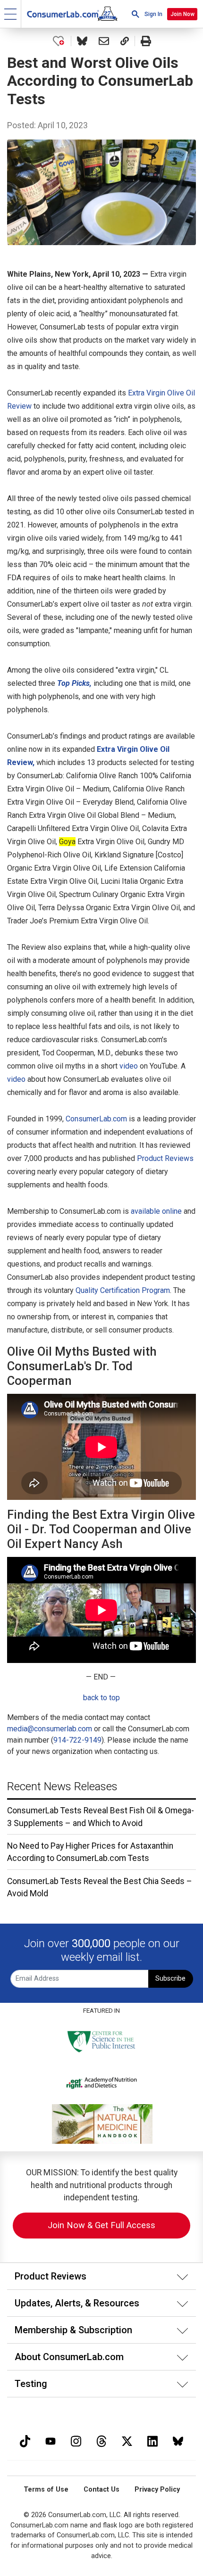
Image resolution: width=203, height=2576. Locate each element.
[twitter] (127, 2440)
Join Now (182, 14)
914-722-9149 (77, 1740)
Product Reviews (165, 1158)
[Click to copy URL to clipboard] (125, 41)
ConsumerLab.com (96, 1119)
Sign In (153, 14)
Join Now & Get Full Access (101, 2225)
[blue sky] (178, 2440)
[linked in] (152, 2440)
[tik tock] (25, 2440)
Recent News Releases (62, 1786)
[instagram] (76, 2440)
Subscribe (170, 1979)
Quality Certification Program (123, 1290)
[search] (135, 14)
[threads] (101, 2440)
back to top (101, 1698)
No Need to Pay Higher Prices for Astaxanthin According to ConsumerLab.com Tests (90, 1852)
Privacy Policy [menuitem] (157, 2490)
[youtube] (51, 2440)
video (129, 1066)
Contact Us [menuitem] (101, 2490)
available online (156, 1211)
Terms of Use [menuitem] (46, 2490)
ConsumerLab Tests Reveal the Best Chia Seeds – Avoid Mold (100, 1887)
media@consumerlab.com (50, 1729)
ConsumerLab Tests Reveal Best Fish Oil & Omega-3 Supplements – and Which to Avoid (101, 1817)
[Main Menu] (11, 14)
